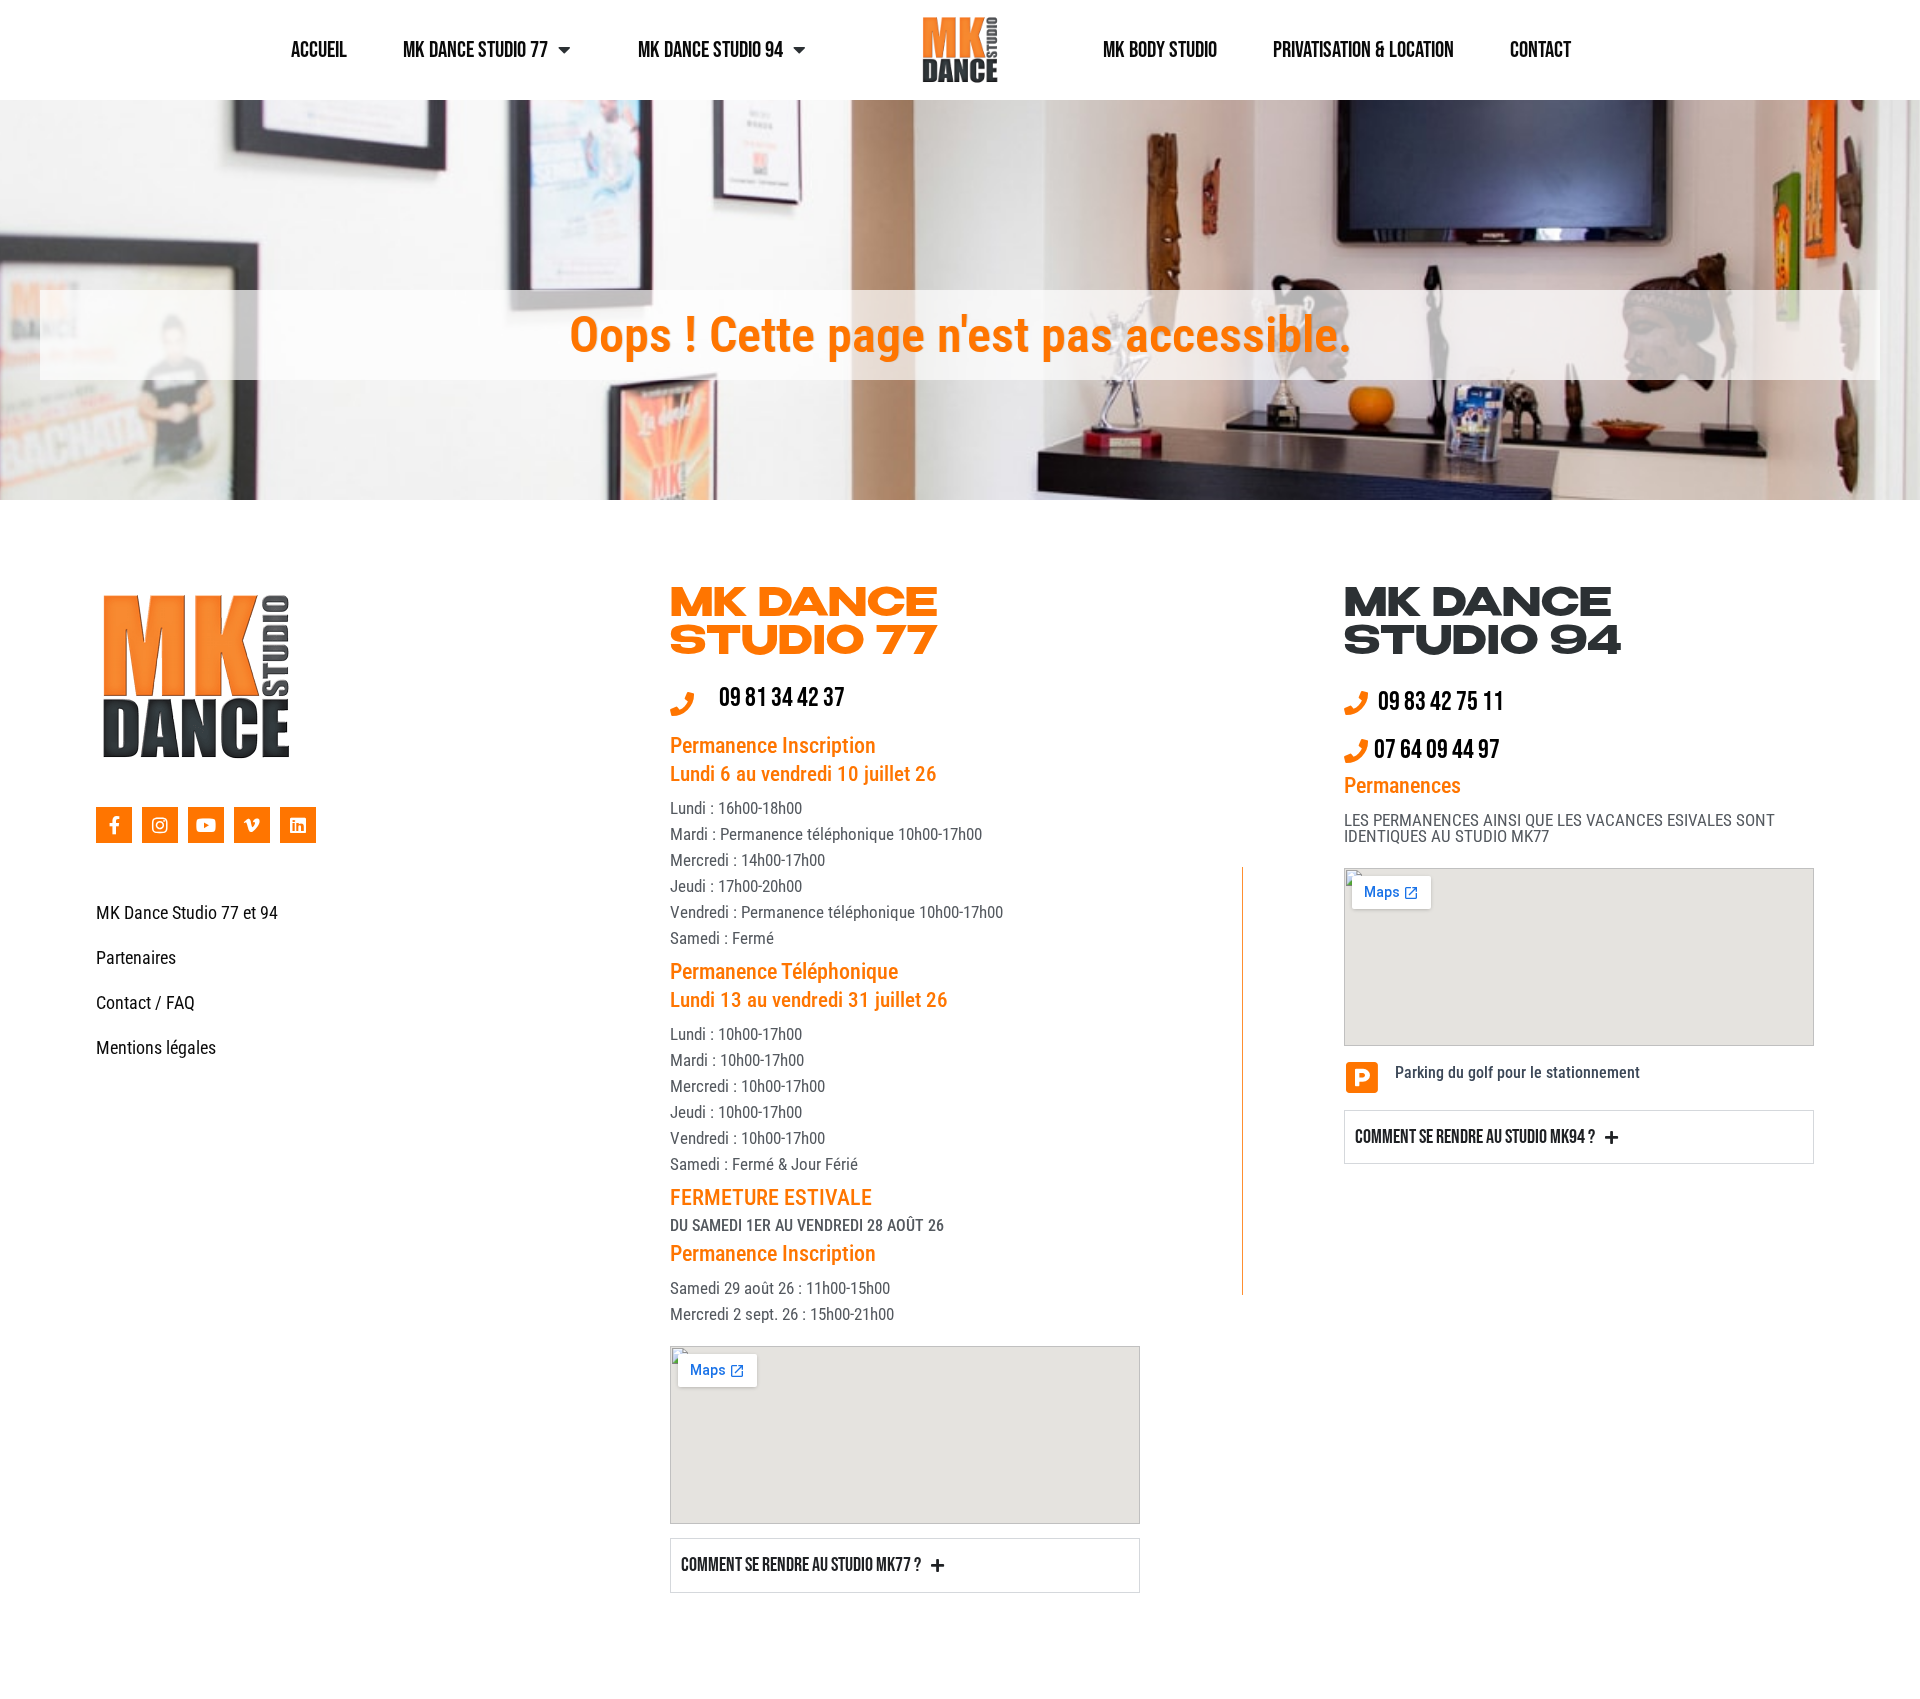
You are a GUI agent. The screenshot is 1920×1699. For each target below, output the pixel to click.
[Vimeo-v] (252, 825)
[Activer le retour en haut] (1880, 1659)
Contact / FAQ (145, 1002)
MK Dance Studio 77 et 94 (187, 912)
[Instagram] (160, 825)
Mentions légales (156, 1047)
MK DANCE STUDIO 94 (1483, 625)
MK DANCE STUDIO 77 (804, 625)
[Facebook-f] (114, 825)
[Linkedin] (298, 825)
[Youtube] (206, 825)
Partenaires (136, 957)
